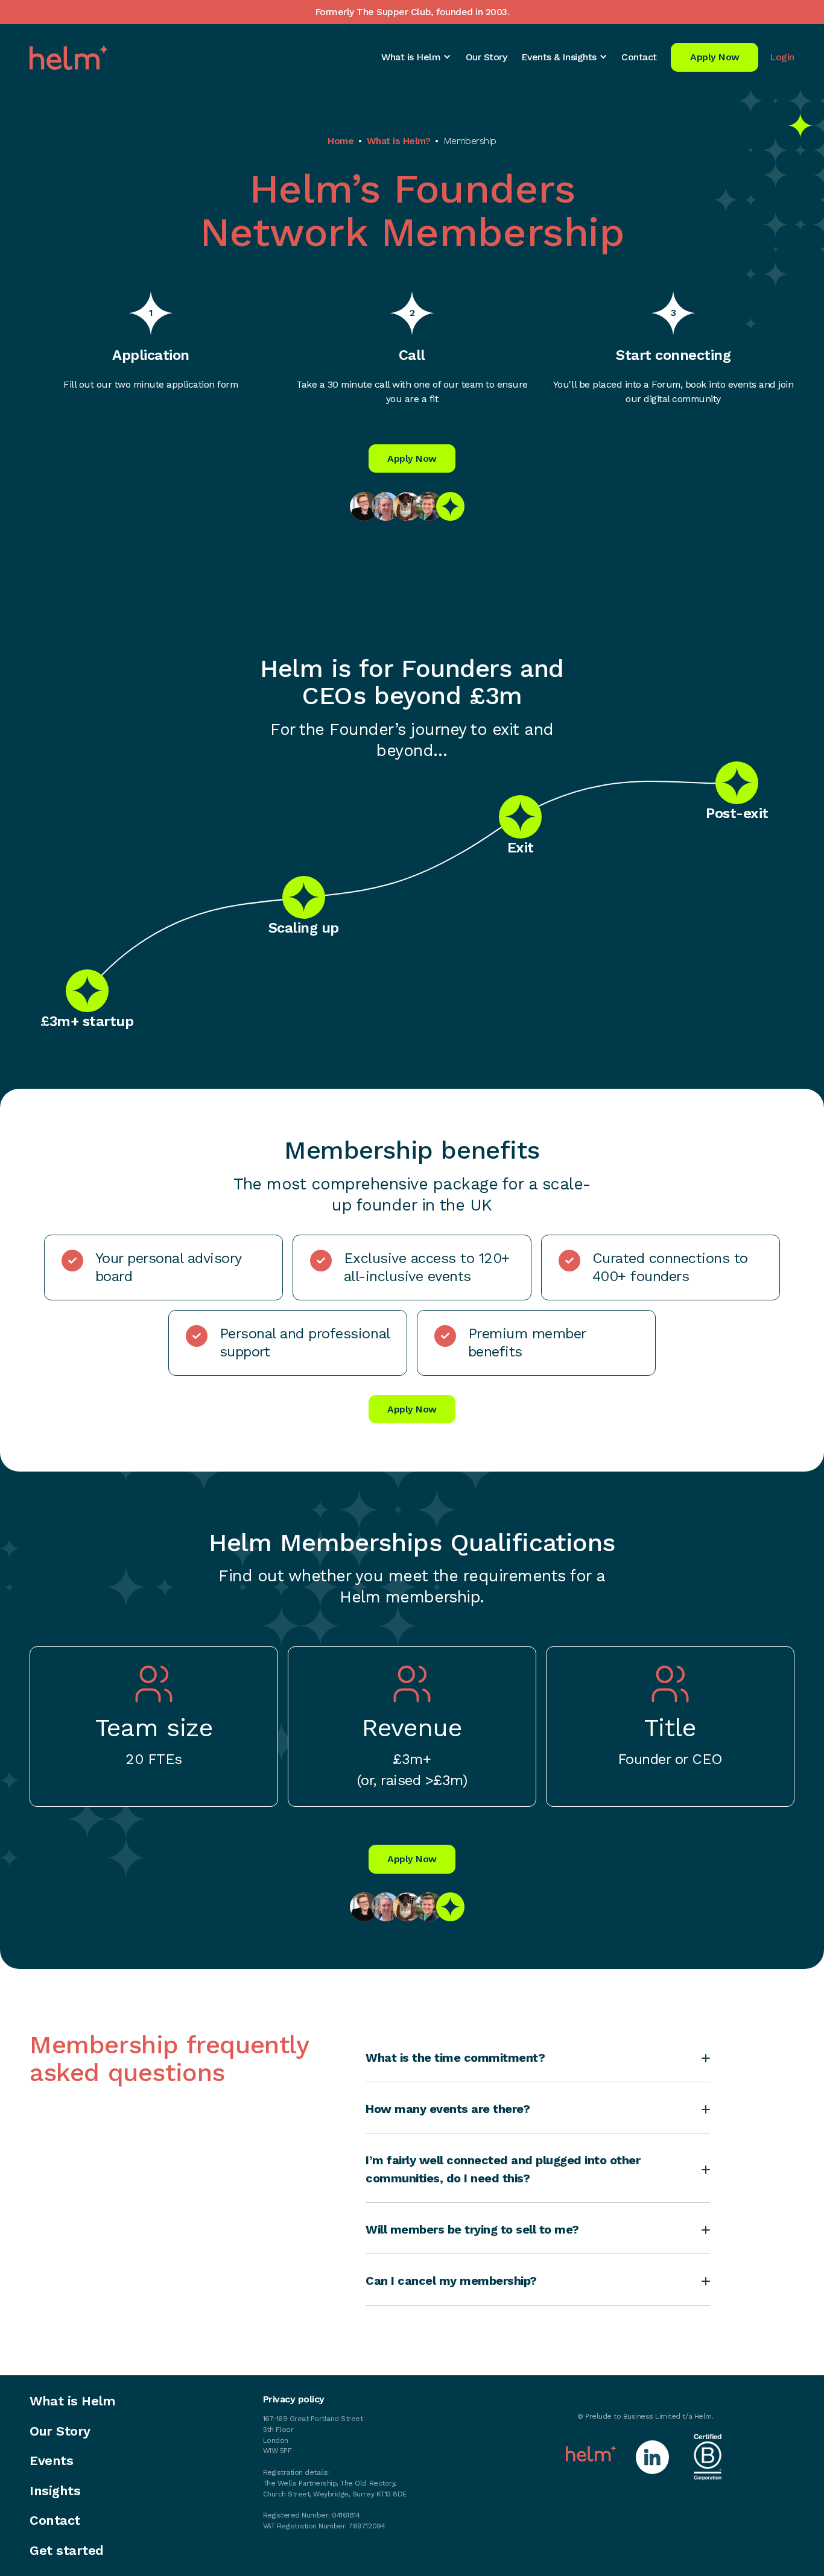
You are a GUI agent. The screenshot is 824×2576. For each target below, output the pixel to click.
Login (782, 57)
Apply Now (715, 57)
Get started (67, 2551)
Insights (55, 2491)
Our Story (486, 57)
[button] (416, 57)
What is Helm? (399, 141)
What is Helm (72, 2401)
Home (341, 141)
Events (51, 2461)
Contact (639, 57)
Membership (470, 141)
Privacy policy (294, 2399)
